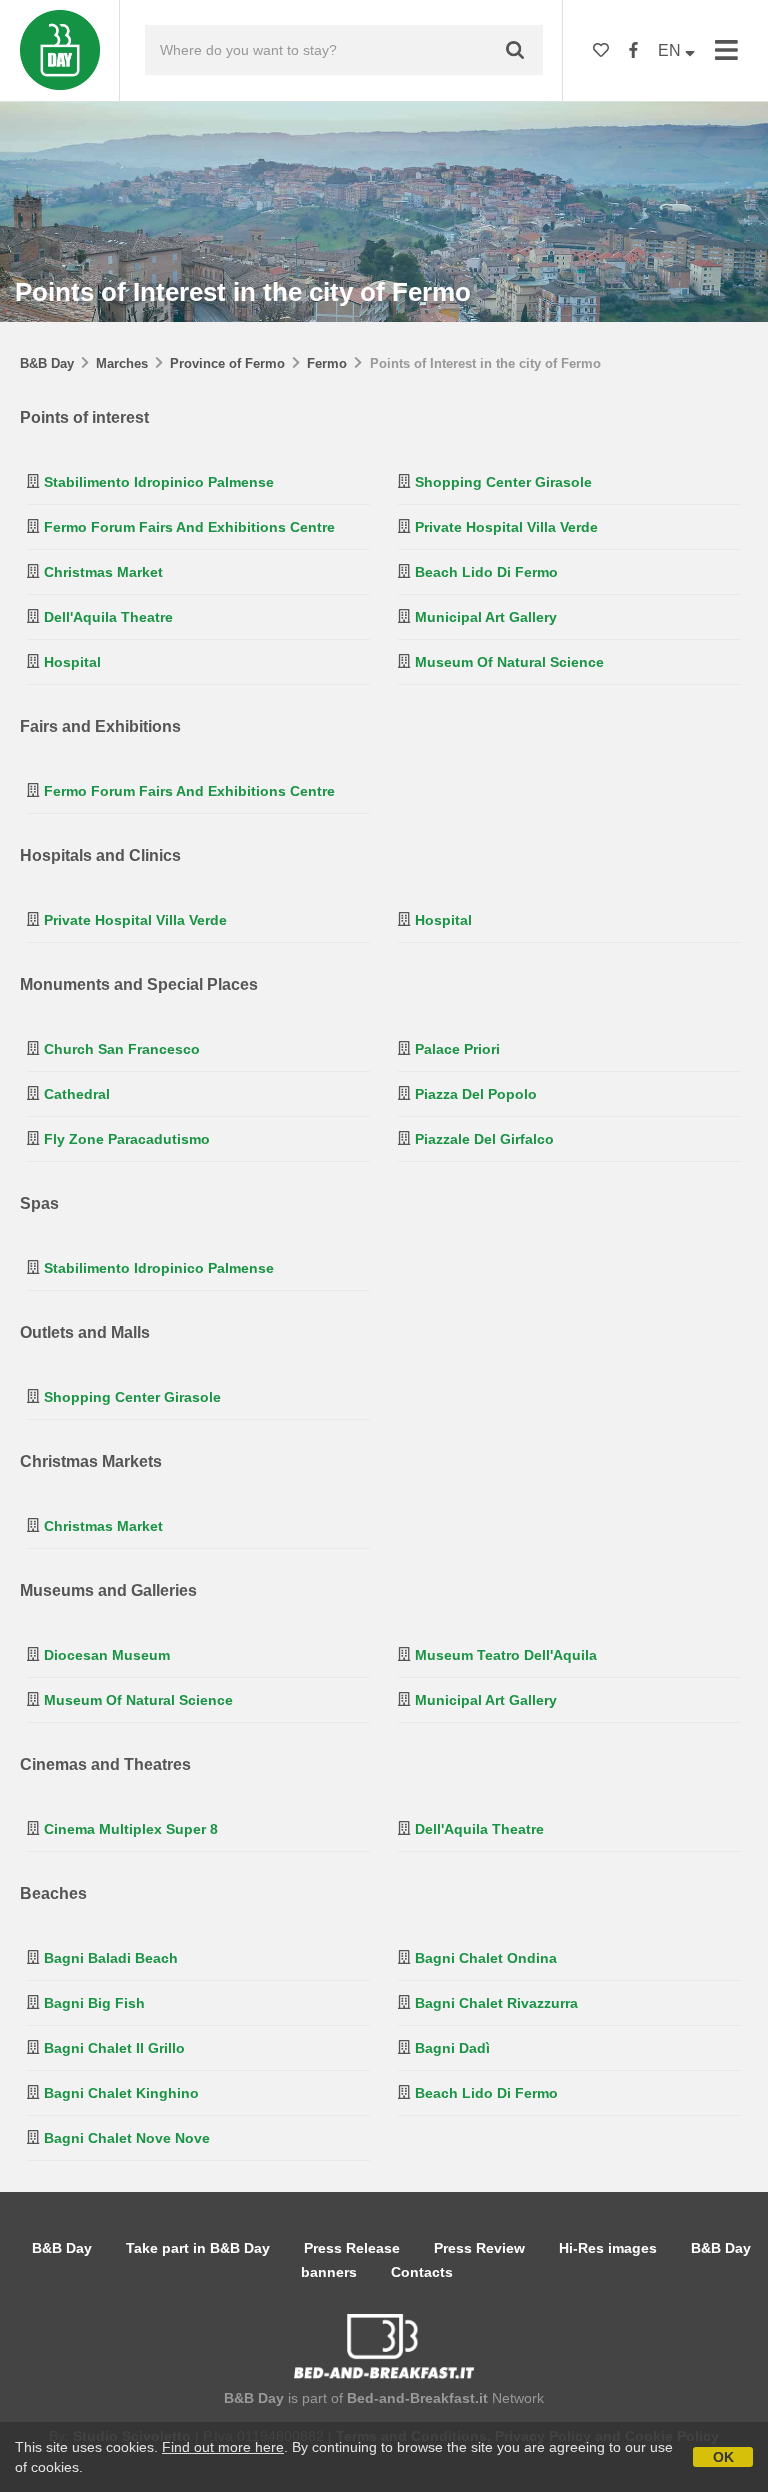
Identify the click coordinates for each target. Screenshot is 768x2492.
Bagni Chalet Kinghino (121, 2093)
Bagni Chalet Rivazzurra (496, 2003)
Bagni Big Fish (94, 2003)
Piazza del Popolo (476, 1094)
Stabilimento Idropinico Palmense (159, 482)
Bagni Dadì (452, 2048)
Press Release (352, 2248)
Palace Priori (457, 1049)
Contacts (422, 2272)
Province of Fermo (227, 363)
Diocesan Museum (107, 1655)
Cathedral (77, 1094)
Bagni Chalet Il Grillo (114, 2048)
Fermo (327, 363)
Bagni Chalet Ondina (486, 1958)
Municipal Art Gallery (486, 617)
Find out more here (223, 2447)
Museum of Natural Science (509, 662)
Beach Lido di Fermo (486, 572)
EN (671, 50)
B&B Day (47, 363)
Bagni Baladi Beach (111, 1958)
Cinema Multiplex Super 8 (131, 1829)
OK (723, 2457)
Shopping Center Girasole (503, 482)
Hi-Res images (608, 2248)
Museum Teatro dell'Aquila (506, 1655)
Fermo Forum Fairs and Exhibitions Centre (189, 527)
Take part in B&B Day (198, 2248)
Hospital (72, 662)
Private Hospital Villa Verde (506, 527)
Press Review (479, 2248)
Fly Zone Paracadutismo (127, 1139)
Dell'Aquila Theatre (108, 617)
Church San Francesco (122, 1049)
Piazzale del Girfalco (484, 1139)
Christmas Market (103, 572)
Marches (122, 363)
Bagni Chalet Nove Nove (127, 2138)
